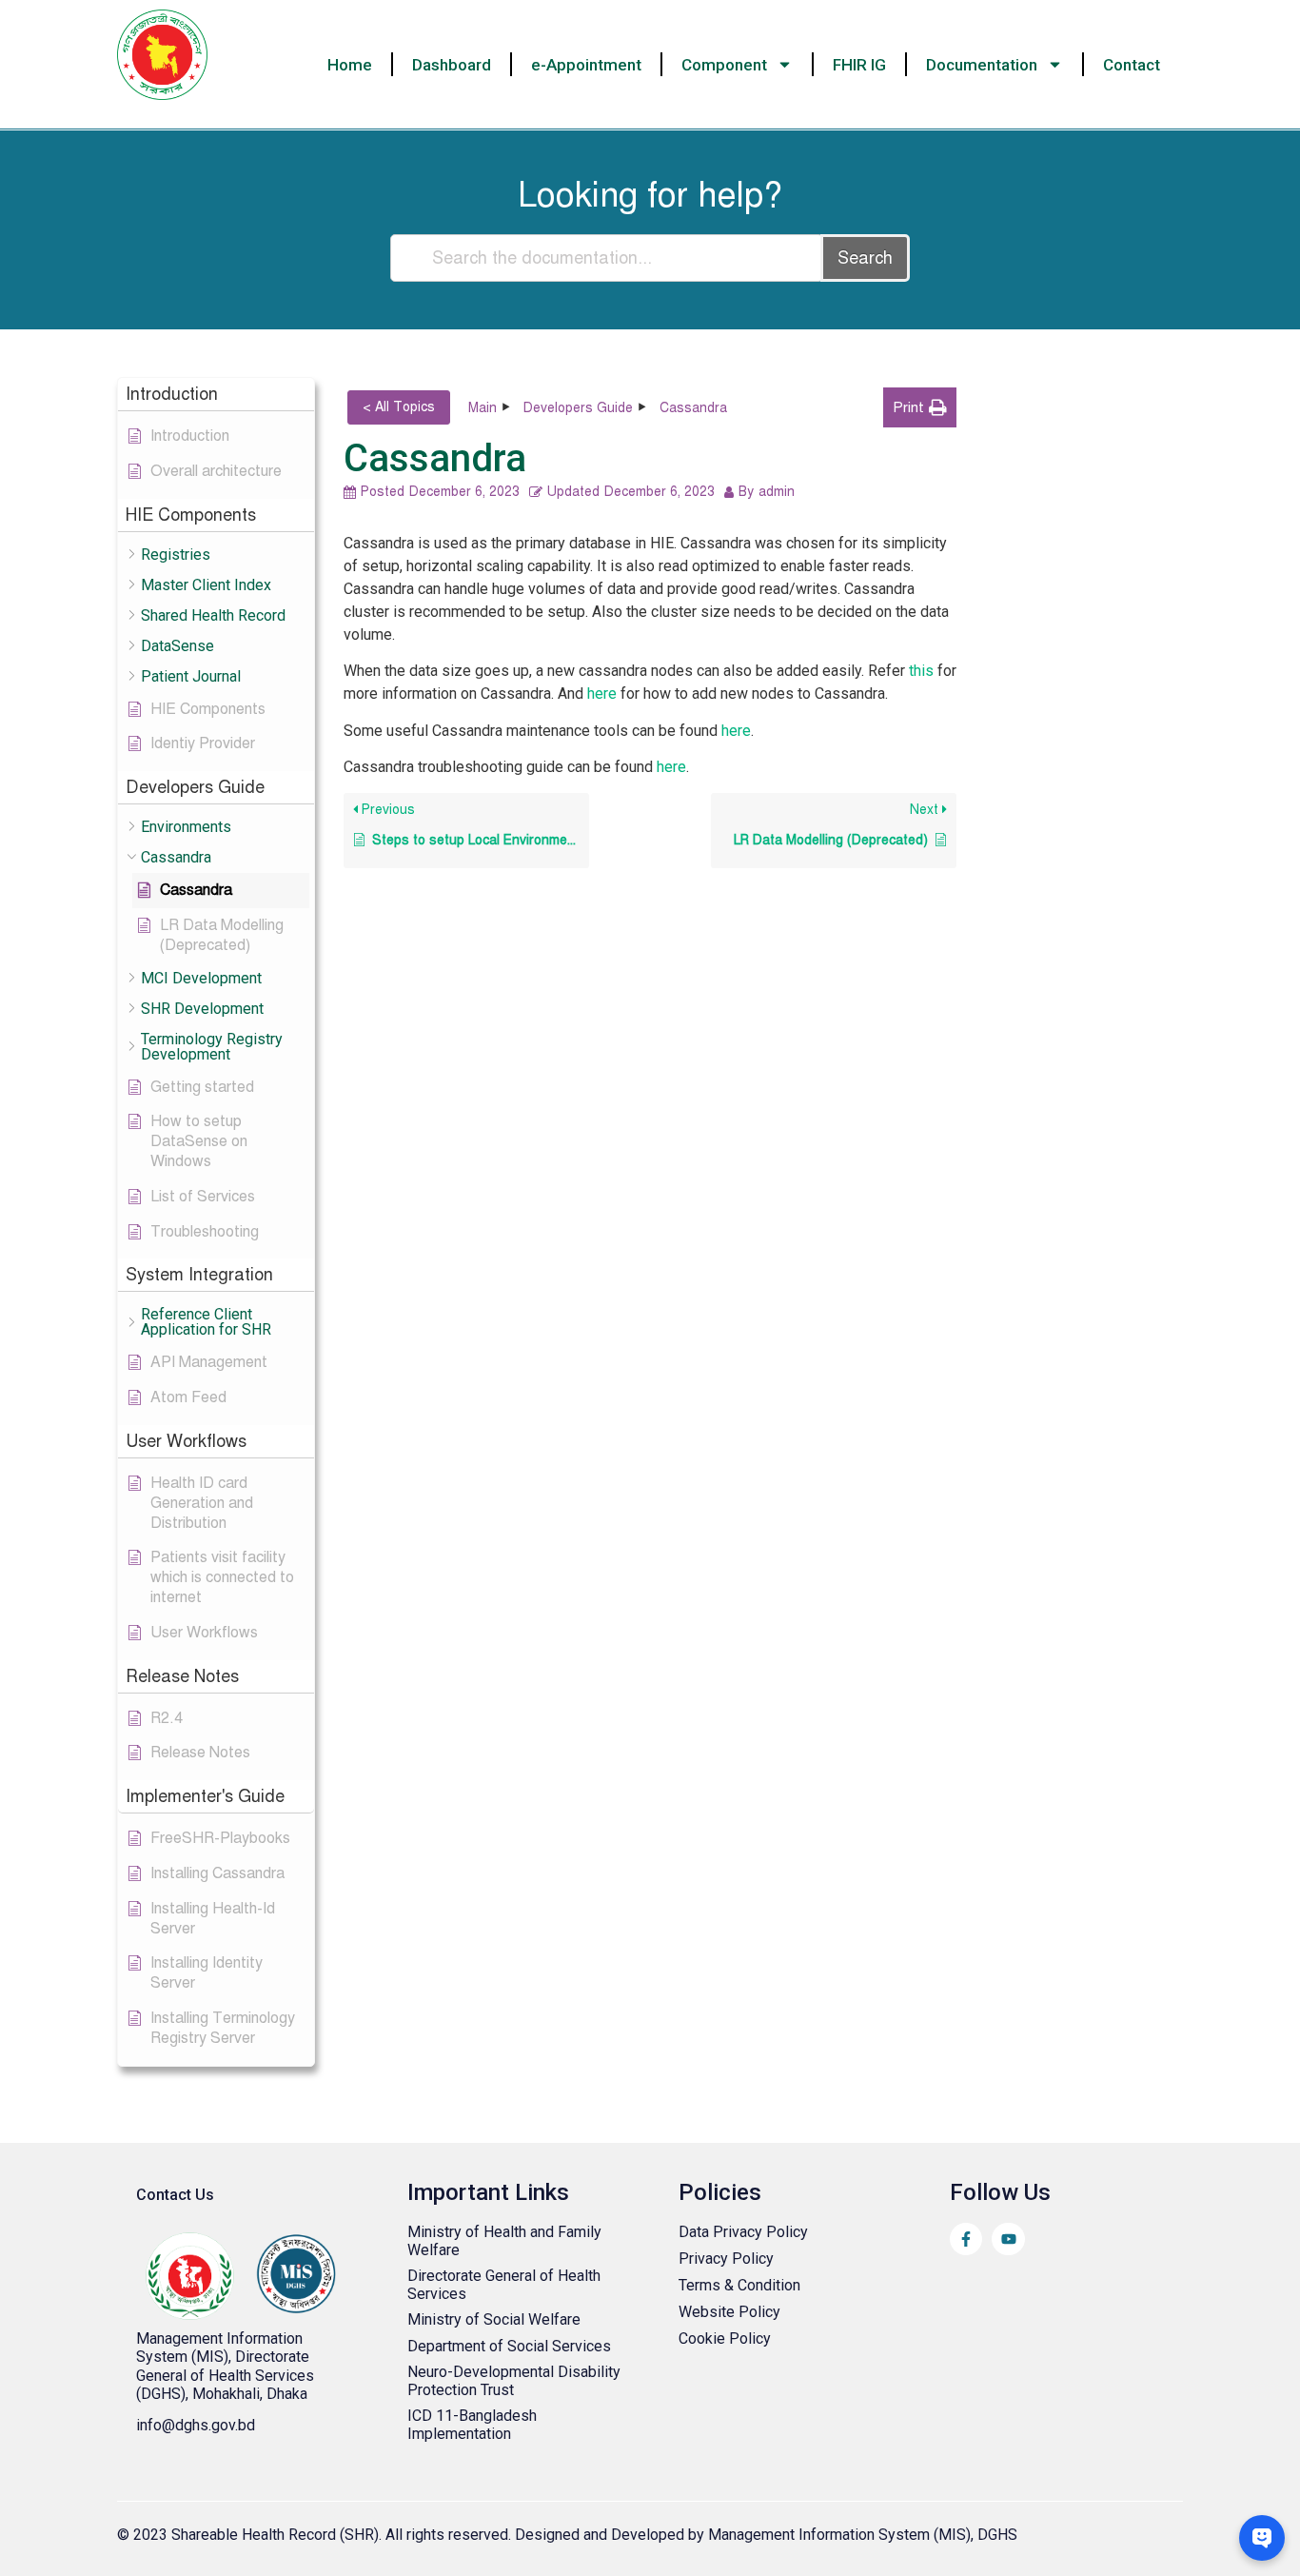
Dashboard (452, 65)
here (602, 694)
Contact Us (175, 2195)
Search (865, 258)
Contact (1132, 65)
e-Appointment (586, 65)
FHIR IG (859, 65)
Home (350, 65)
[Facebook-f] (966, 2239)
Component (724, 65)
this (921, 671)
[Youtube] (1008, 2239)
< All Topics (399, 407)
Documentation (982, 65)
